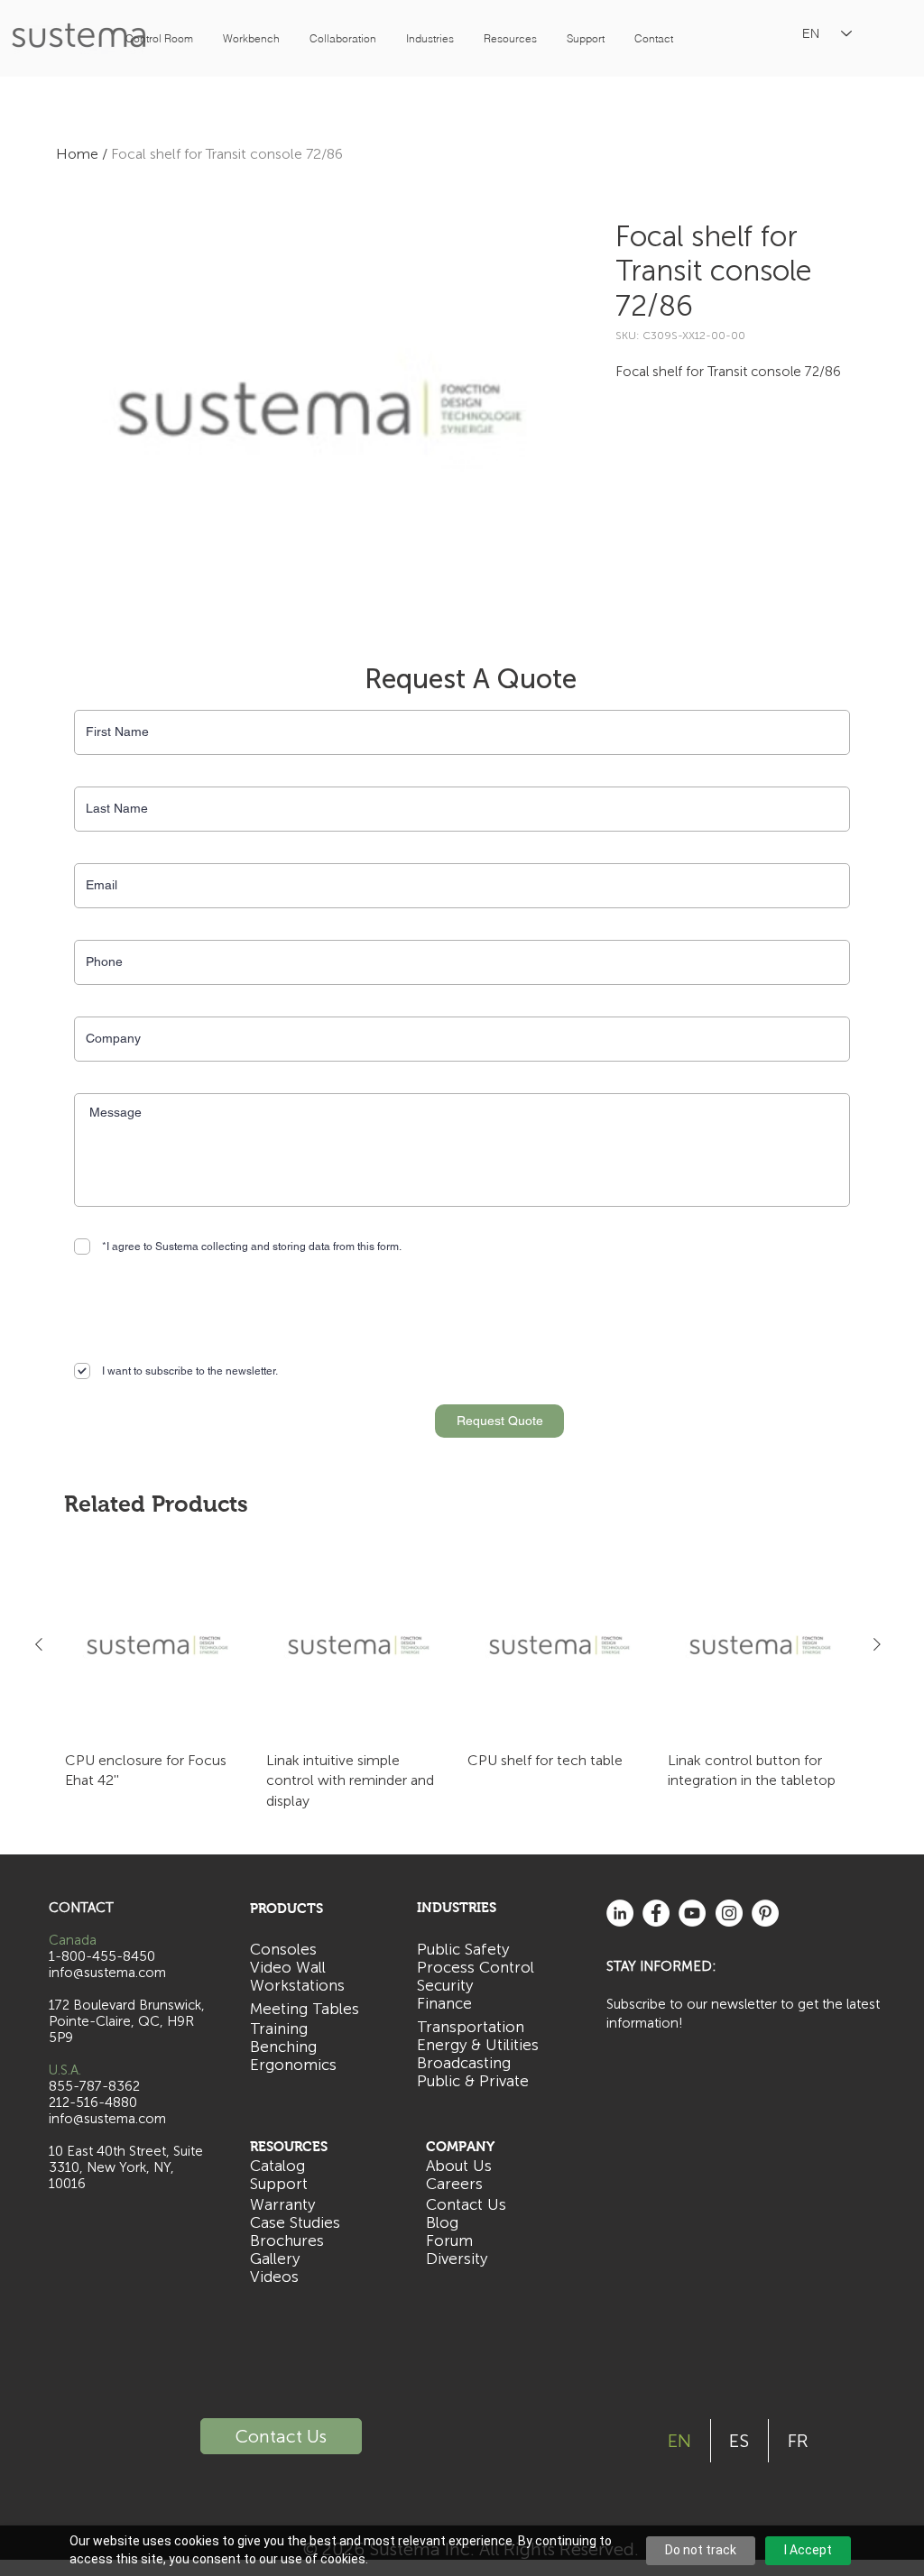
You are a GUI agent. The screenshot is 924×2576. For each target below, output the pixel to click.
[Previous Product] (39, 1644)
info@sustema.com (107, 2119)
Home (77, 154)
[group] (458, 1682)
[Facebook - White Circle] (656, 1913)
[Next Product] (877, 1644)
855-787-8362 (94, 2086)
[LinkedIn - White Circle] (620, 1913)
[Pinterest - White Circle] (765, 1913)
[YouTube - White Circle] (692, 1913)
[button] (159, 38)
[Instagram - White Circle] (729, 1913)
